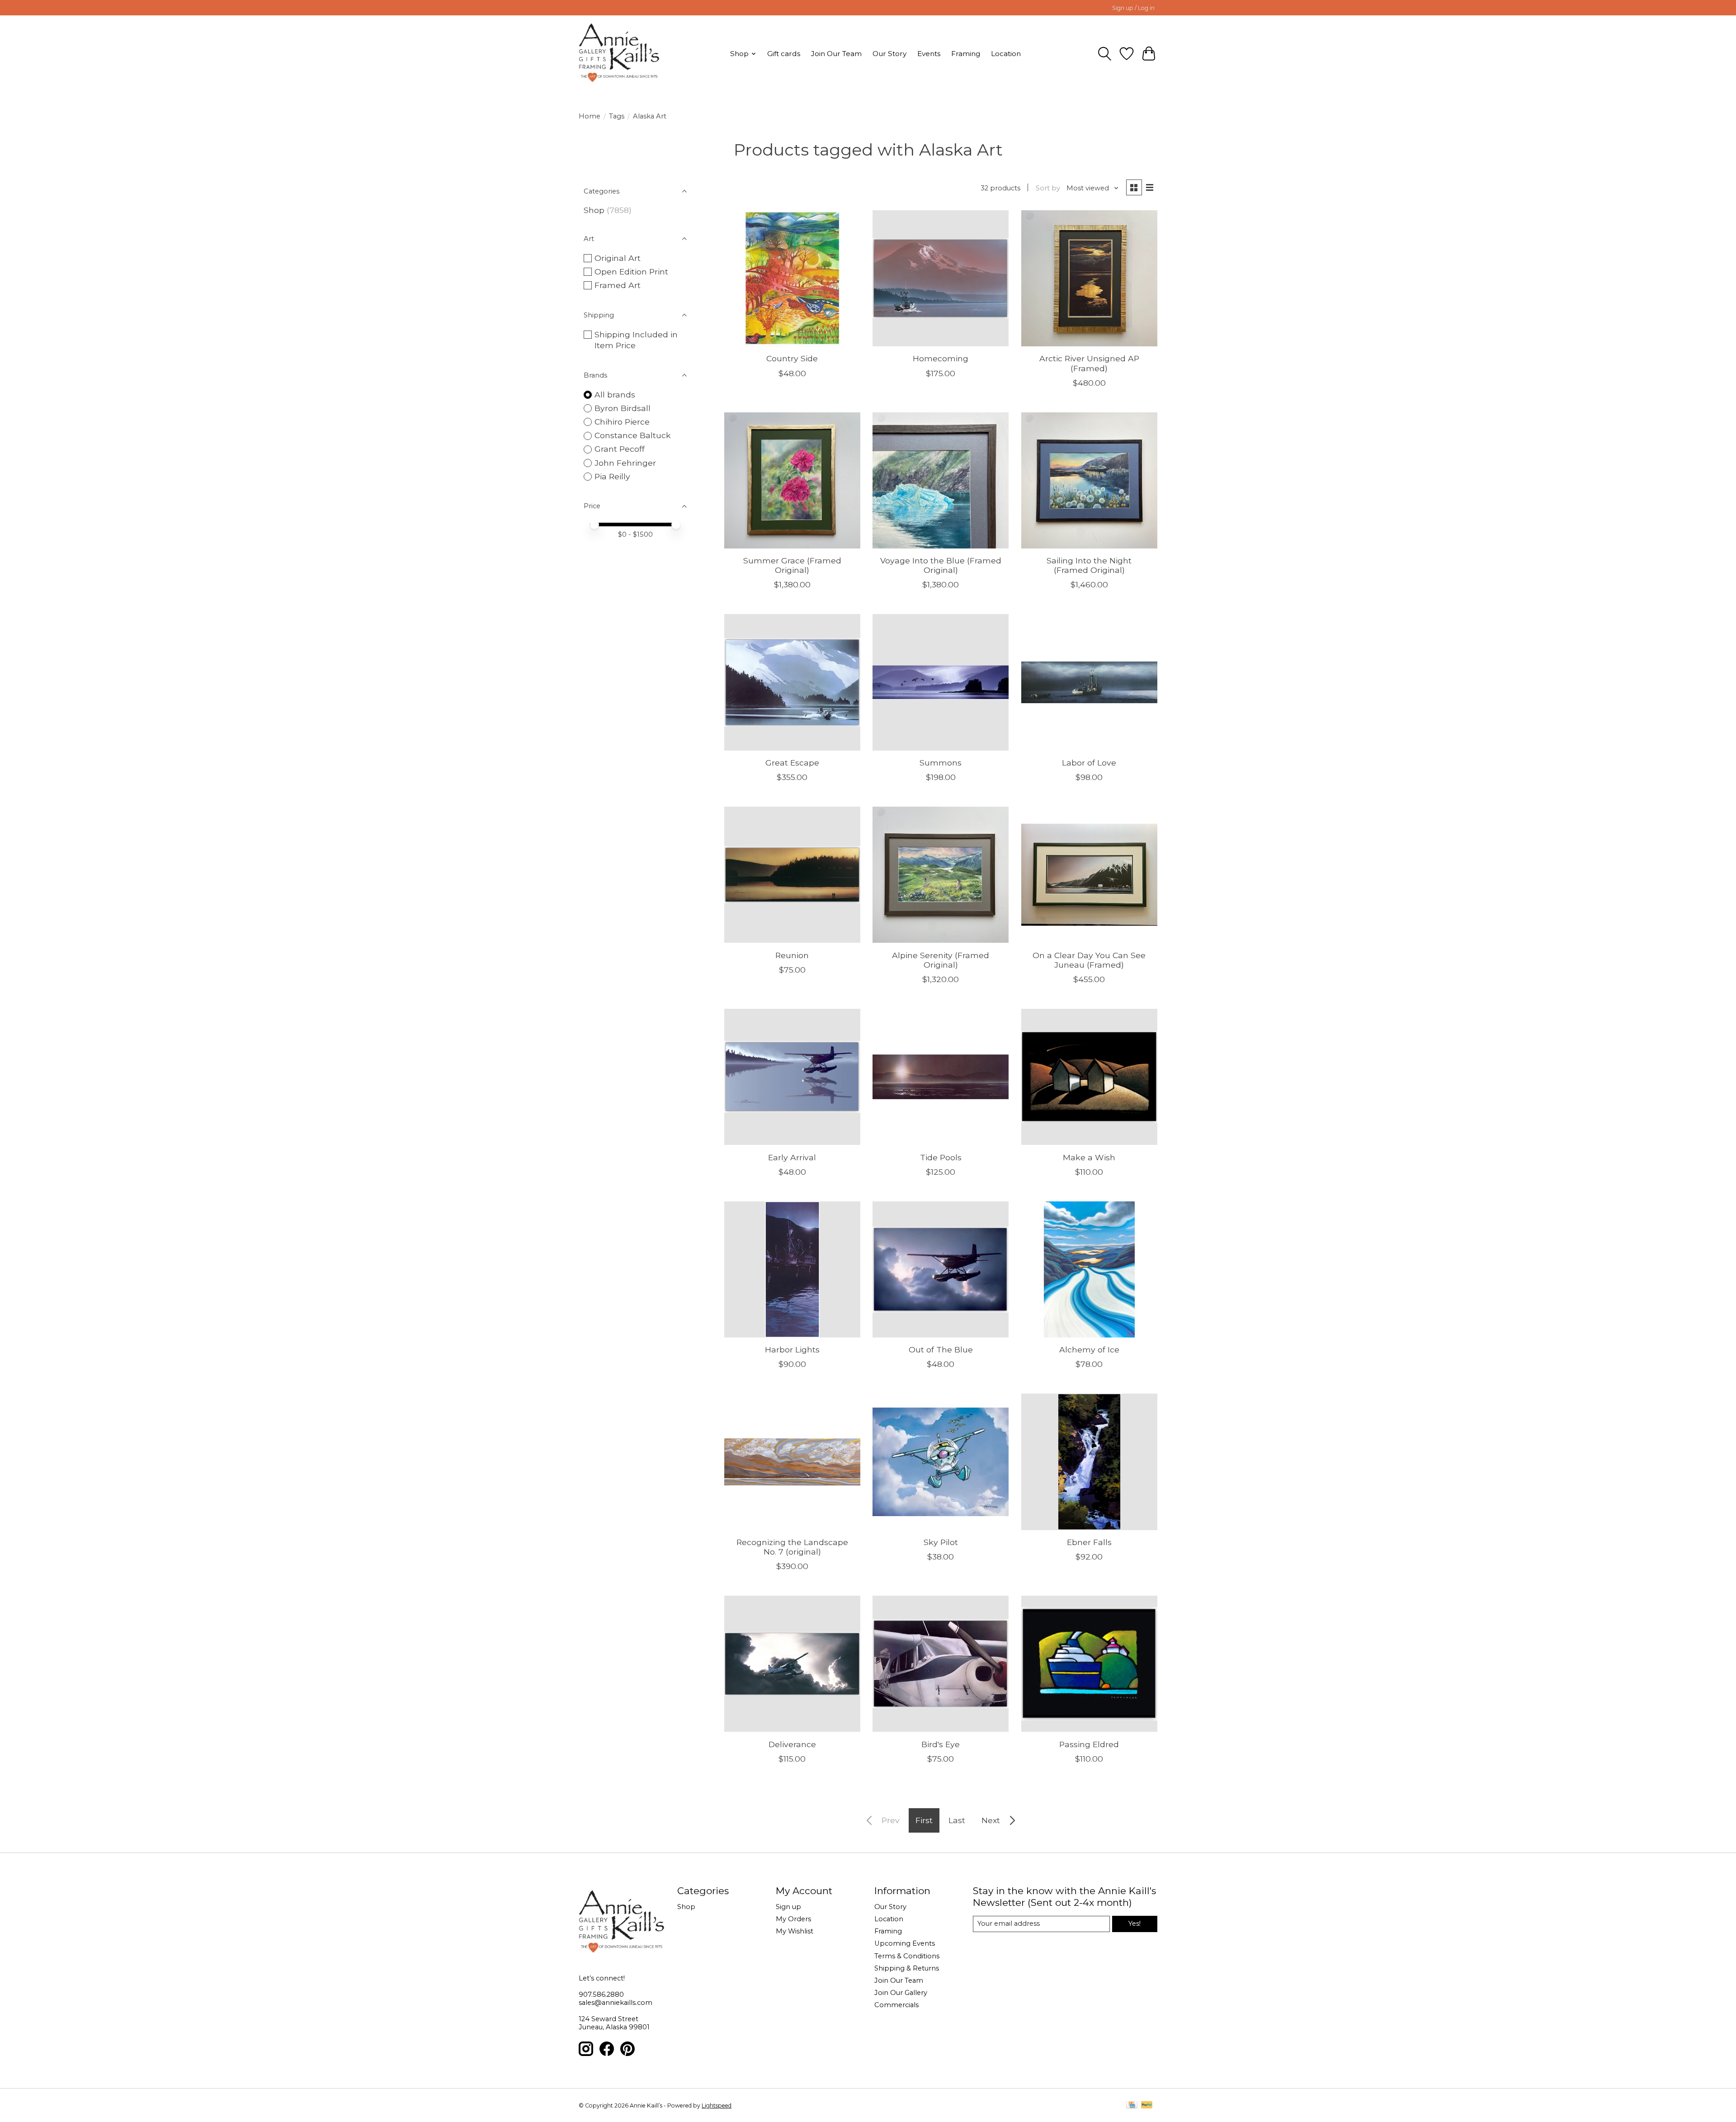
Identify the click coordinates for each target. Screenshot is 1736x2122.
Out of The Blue (941, 1349)
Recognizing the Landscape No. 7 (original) (792, 1547)
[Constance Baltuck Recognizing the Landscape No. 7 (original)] (792, 1462)
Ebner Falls (1089, 1542)
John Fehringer (625, 463)
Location (1006, 54)
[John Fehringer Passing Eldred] (1089, 1664)
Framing (966, 54)
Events (929, 54)
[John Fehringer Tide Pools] (941, 1077)
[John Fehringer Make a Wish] (1089, 1077)
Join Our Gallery (901, 1993)
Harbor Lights (792, 1349)
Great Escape (792, 763)
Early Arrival (792, 1157)
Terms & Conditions (907, 1956)
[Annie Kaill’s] (619, 54)
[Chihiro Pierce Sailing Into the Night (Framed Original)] (1089, 480)
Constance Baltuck (633, 435)
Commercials (896, 2005)
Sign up (788, 1907)
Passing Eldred (1089, 1744)
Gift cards (784, 54)
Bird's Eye (941, 1744)
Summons (941, 763)
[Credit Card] (1132, 2105)
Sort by (1048, 188)
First (924, 1820)
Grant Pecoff (620, 449)
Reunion (792, 955)
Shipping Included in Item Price (636, 340)
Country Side (792, 358)
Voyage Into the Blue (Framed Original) (941, 565)
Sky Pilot (941, 1542)
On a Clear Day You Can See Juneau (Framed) (1089, 960)
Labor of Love (1089, 763)
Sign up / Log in (1133, 8)
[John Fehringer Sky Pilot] (941, 1462)
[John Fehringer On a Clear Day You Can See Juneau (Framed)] (1089, 875)
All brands (615, 395)
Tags (617, 116)
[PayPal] (1147, 2105)
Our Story (889, 54)
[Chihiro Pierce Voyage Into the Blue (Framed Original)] (941, 480)
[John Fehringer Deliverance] (792, 1664)
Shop (594, 210)
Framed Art (618, 285)
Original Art (618, 258)
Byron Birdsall (623, 408)
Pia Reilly (612, 476)
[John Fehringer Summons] (941, 682)
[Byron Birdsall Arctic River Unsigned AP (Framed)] (1089, 278)
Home (590, 116)
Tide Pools (941, 1157)
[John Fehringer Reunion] (792, 875)
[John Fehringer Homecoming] (941, 278)
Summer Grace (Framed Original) (792, 565)
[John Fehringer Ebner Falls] (1089, 1462)
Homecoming (941, 358)
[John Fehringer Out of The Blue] (941, 1269)
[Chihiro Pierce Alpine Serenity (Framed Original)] (941, 875)
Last (957, 1820)
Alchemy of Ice (1089, 1349)
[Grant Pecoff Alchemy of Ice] (1089, 1269)
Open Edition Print (631, 272)
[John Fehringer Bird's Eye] (941, 1664)
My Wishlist (795, 1931)
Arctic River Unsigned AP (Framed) (1089, 363)
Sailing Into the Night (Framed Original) (1089, 565)
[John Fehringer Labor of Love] (1089, 682)
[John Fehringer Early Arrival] (792, 1077)
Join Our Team (836, 54)
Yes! (1135, 1924)
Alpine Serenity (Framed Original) (941, 960)
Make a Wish (1089, 1157)
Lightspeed (717, 2105)
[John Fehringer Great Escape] (792, 682)
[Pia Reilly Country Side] (792, 278)
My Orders (793, 1919)
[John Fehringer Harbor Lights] (792, 1269)
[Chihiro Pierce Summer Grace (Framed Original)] (792, 480)
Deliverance (792, 1744)
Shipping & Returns (907, 1968)
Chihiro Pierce (622, 422)
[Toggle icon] (1105, 54)
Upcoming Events (905, 1943)
